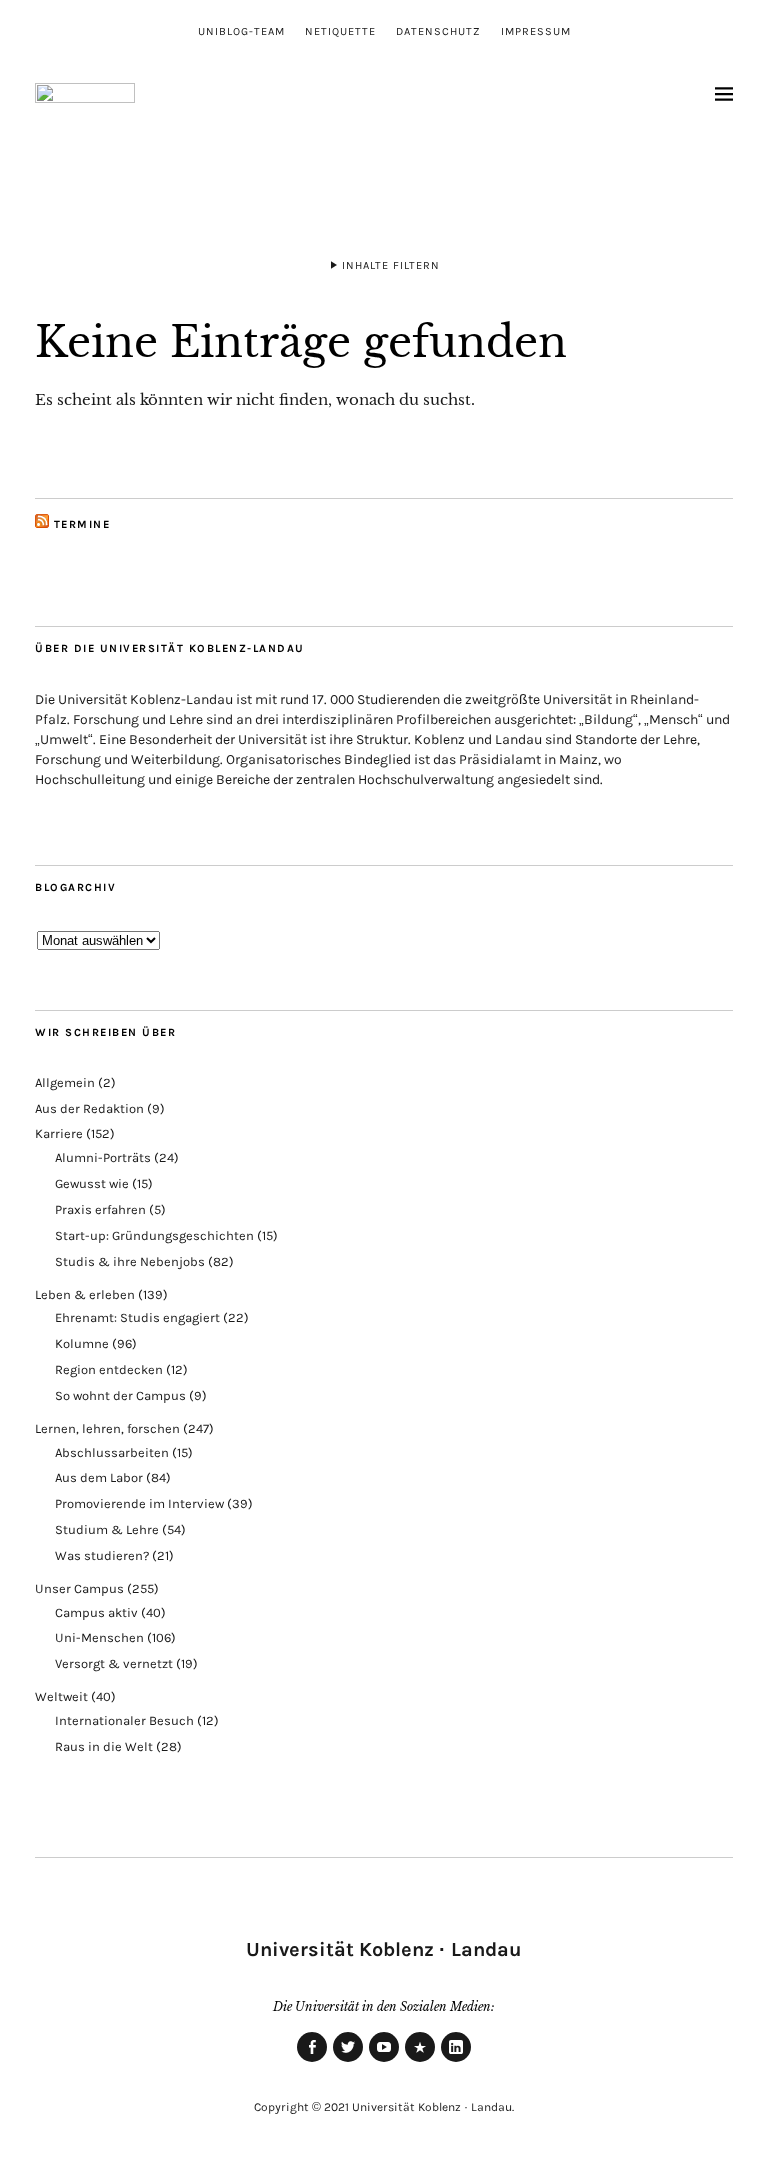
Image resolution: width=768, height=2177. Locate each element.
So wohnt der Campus (120, 1395)
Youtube (384, 2061)
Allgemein (65, 1082)
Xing (420, 2061)
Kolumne (82, 1343)
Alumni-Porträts (103, 1157)
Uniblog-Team (241, 31)
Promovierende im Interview (139, 1503)
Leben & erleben (85, 1294)
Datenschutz (438, 31)
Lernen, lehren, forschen (107, 1428)
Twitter (348, 2061)
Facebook (312, 2061)
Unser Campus (79, 1588)
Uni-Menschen (99, 1637)
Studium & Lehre (107, 1529)
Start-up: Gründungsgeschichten (154, 1235)
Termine (82, 524)
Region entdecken (109, 1369)
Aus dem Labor (99, 1477)
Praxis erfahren (100, 1209)
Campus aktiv (96, 1612)
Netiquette (340, 31)
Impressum (536, 31)
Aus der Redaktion (89, 1108)
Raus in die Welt (104, 1746)
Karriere (59, 1133)
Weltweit (61, 1696)
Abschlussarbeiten (112, 1452)
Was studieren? (102, 1555)
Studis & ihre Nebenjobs (130, 1261)
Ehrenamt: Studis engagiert (137, 1317)
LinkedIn (456, 2061)
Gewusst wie (92, 1183)
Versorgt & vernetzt (114, 1663)
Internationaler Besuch (124, 1720)
